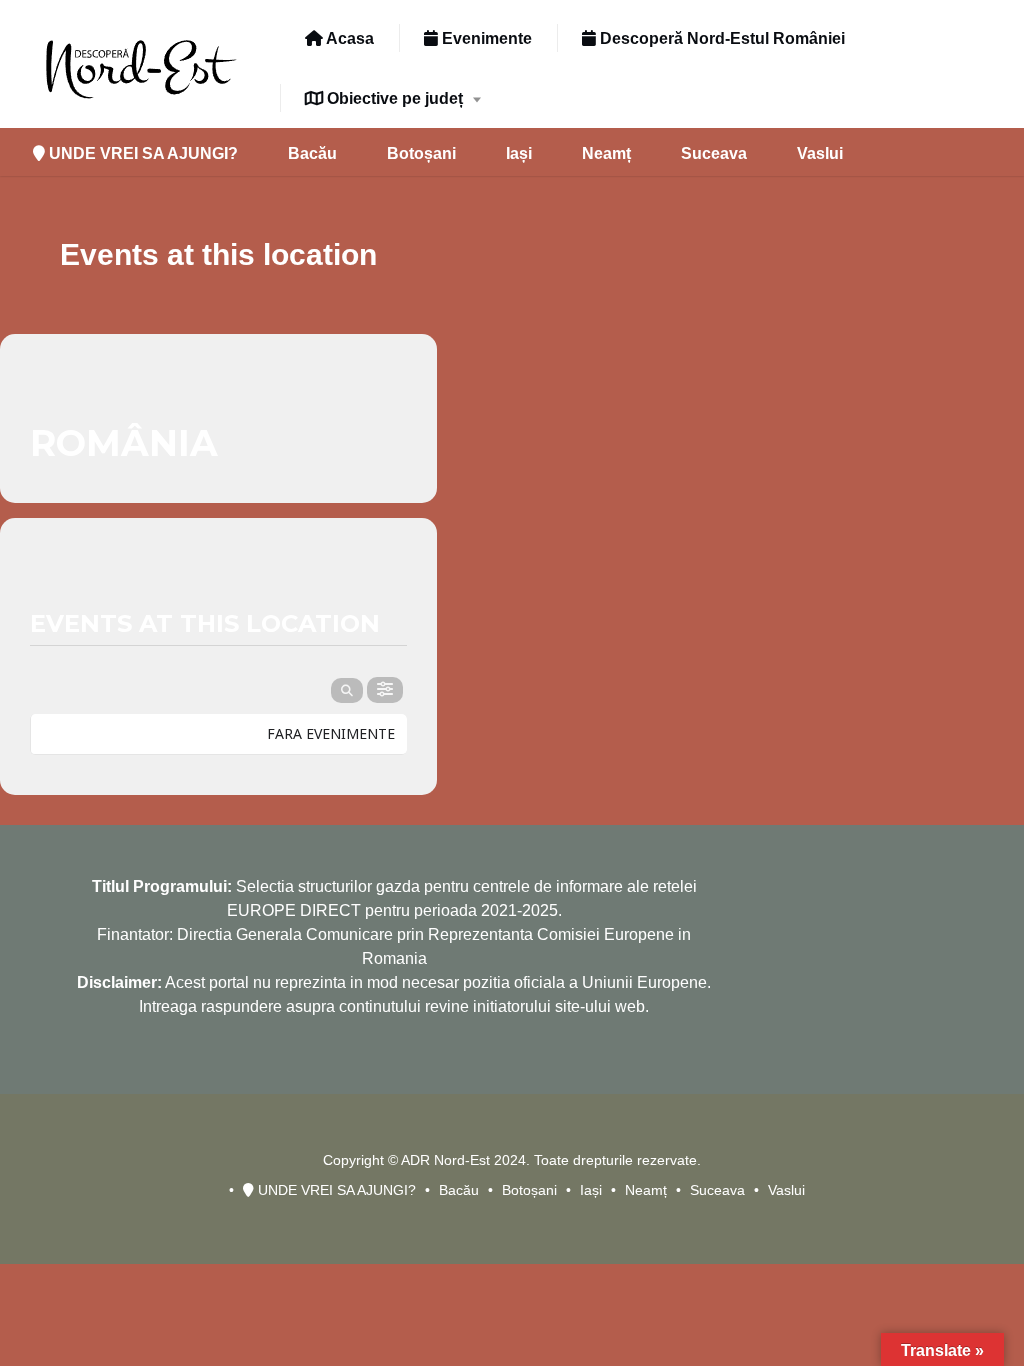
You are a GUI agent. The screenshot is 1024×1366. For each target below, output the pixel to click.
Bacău (312, 153)
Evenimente (485, 38)
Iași (519, 153)
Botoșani (421, 153)
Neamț (606, 153)
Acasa (348, 38)
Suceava (714, 153)
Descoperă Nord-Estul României (720, 38)
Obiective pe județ (393, 98)
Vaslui (820, 153)
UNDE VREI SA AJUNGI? (141, 153)
